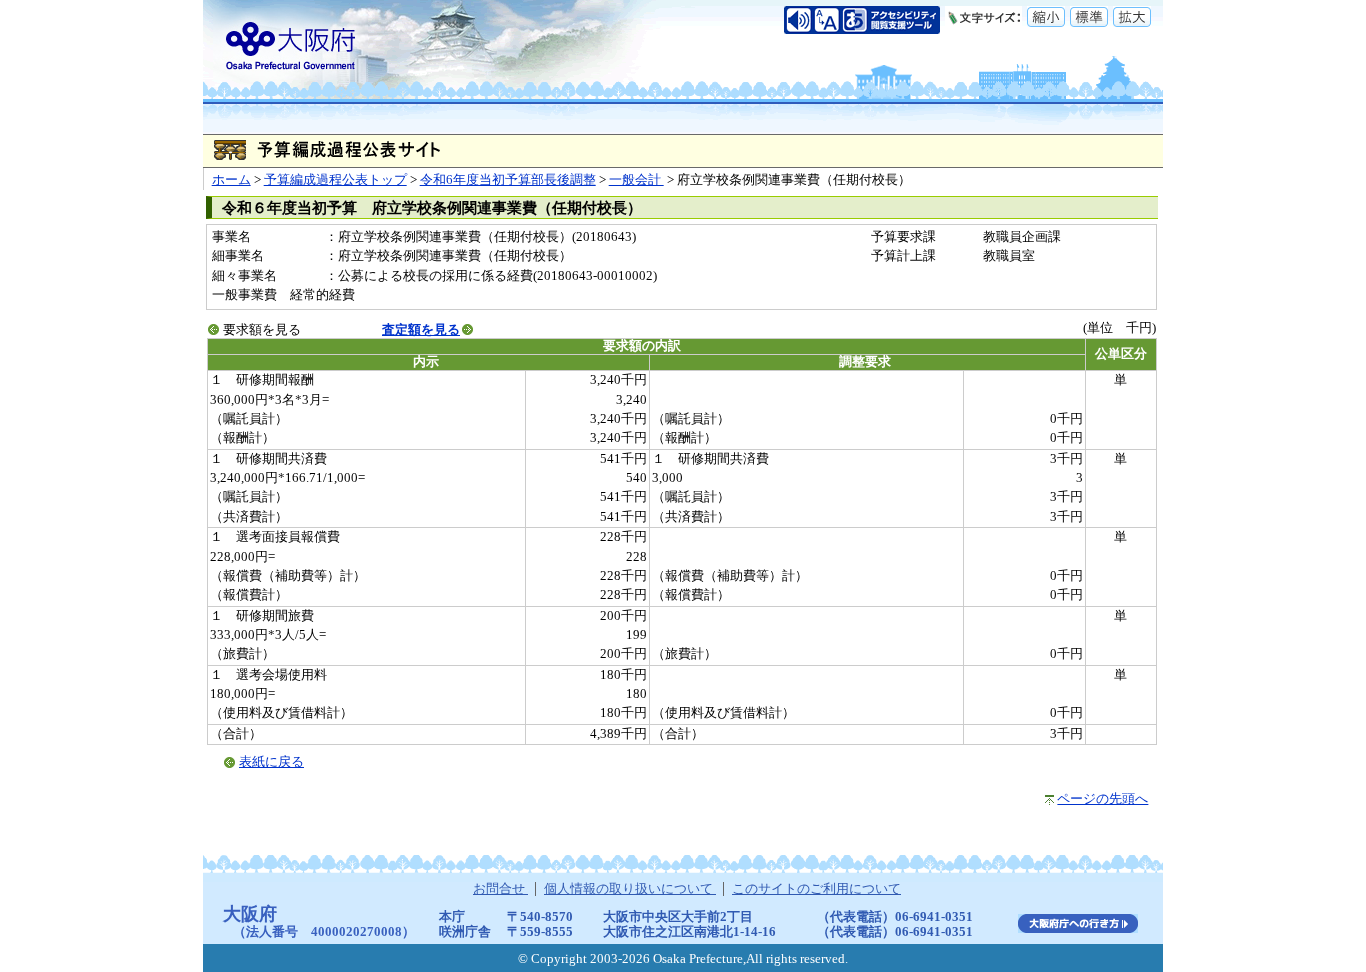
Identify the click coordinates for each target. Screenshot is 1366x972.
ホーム (231, 180)
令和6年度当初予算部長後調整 (508, 180)
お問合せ (500, 889)
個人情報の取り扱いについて (630, 889)
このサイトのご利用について (816, 889)
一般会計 (636, 180)
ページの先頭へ (1102, 799)
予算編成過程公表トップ (335, 180)
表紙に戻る (271, 762)
